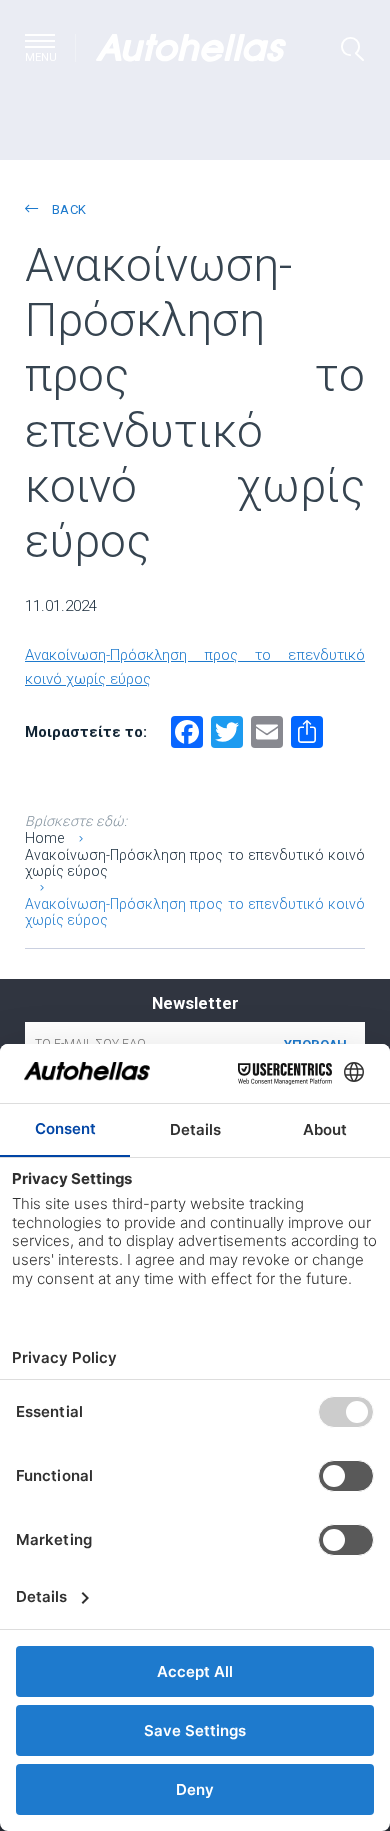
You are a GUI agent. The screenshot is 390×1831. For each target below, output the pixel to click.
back (67, 209)
